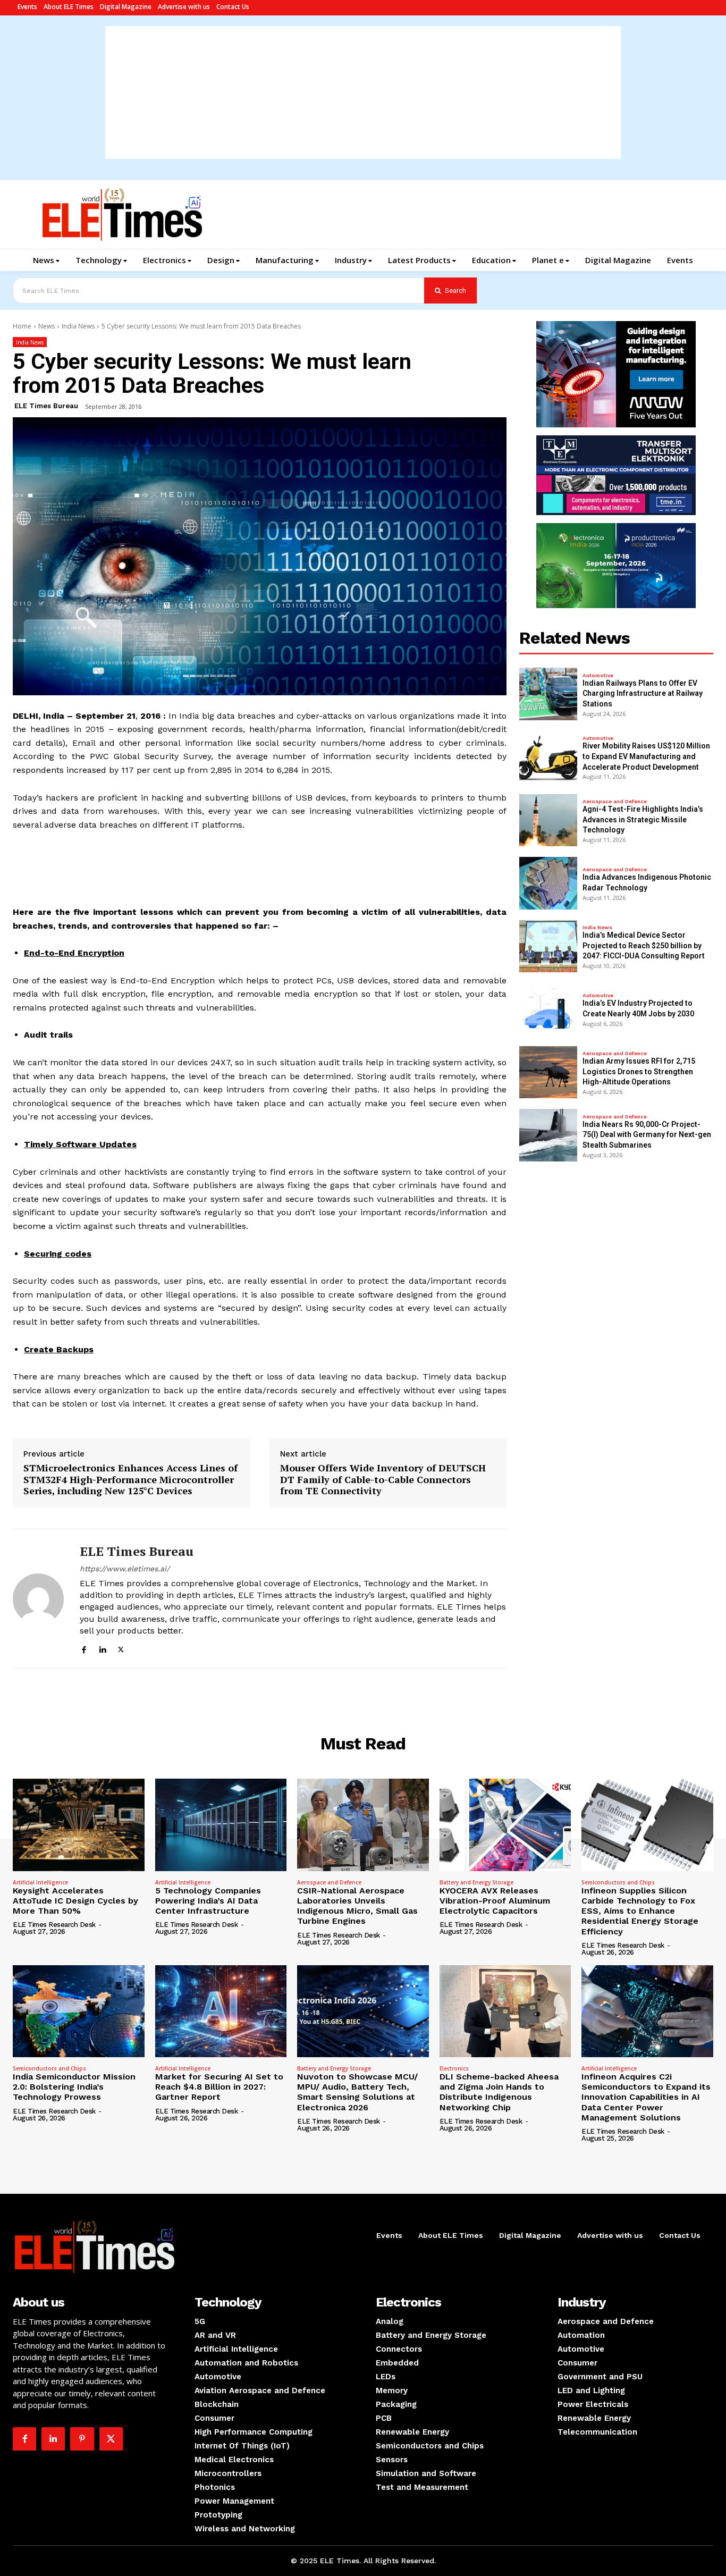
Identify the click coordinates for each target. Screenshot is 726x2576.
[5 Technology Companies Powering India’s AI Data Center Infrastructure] (221, 1825)
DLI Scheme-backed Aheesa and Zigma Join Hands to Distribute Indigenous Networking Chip (499, 2092)
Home (22, 326)
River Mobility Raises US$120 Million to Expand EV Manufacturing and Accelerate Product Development (646, 756)
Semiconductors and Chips (618, 1882)
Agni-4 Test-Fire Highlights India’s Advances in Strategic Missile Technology (643, 819)
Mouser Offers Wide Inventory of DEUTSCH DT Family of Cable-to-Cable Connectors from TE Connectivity (383, 1480)
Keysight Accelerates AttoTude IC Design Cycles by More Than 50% (75, 1901)
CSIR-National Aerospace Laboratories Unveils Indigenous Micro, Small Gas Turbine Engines (357, 1906)
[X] (121, 1648)
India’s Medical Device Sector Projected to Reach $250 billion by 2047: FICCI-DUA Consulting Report (644, 945)
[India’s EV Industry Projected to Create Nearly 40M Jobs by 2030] (548, 1009)
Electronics (454, 2068)
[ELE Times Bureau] (38, 1599)
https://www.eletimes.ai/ (125, 1569)
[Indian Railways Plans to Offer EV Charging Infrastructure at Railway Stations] (548, 694)
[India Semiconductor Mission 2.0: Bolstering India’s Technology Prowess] (79, 2011)
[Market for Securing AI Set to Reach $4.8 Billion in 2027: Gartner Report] (221, 2011)
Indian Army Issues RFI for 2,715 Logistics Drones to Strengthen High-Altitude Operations (639, 1071)
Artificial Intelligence (40, 1882)
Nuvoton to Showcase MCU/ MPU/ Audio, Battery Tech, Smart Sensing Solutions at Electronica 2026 (357, 2092)
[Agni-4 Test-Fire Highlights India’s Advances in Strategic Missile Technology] (548, 820)
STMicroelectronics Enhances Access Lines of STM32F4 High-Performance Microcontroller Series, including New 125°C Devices (130, 1480)
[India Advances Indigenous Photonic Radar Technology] (548, 883)
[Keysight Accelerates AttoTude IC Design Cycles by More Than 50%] (79, 1825)
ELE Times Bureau (46, 406)
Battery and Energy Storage (476, 1882)
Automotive (598, 676)
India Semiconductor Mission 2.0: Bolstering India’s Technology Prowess (74, 2087)
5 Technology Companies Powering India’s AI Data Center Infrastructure (208, 1901)
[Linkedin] (102, 1648)
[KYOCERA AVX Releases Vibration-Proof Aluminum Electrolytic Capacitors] (505, 1825)
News (47, 326)
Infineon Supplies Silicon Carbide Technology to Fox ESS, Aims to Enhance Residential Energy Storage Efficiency (640, 1911)
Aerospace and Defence (615, 802)
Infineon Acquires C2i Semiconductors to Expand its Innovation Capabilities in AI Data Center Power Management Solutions (646, 2097)
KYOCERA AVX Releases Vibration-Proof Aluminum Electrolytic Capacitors (495, 1901)
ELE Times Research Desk (54, 1925)
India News (78, 326)
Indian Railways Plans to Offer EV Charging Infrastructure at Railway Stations (643, 693)
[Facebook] (84, 1648)
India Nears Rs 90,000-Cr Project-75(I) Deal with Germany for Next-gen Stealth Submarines (647, 1135)
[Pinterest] (82, 2439)
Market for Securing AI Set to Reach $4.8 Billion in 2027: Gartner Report (219, 2087)
